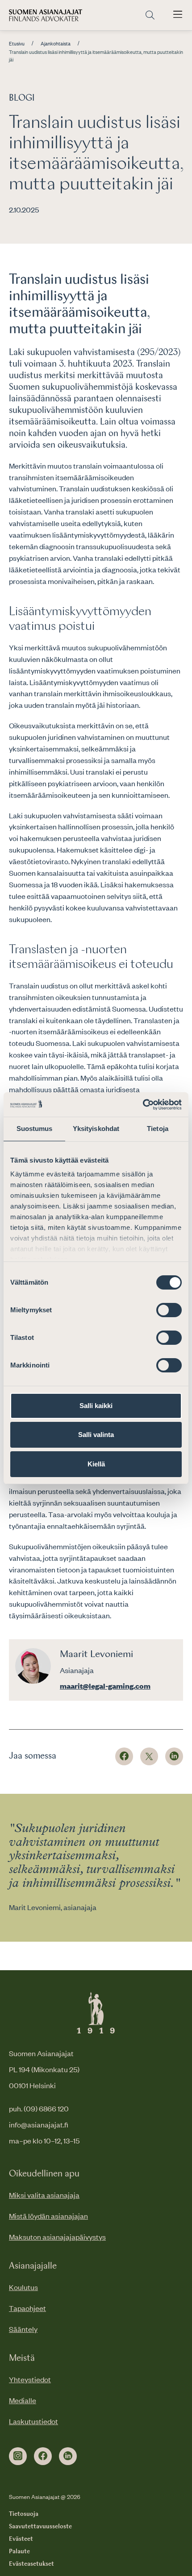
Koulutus (23, 2287)
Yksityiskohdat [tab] (96, 1129)
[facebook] (43, 2456)
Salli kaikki (96, 1406)
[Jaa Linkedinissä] (174, 1756)
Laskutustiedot (33, 2421)
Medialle (23, 2400)
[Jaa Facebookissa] (124, 1756)
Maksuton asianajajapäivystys (57, 2237)
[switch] (169, 1310)
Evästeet (21, 2539)
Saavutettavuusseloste (40, 2527)
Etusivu (17, 44)
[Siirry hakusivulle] (150, 15)
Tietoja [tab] (158, 1129)
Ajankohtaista (56, 44)
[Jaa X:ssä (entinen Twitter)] (149, 1756)
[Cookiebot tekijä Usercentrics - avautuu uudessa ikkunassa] (143, 1105)
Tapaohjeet (27, 2308)
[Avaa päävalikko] (178, 15)
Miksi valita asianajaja (44, 2195)
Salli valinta (96, 1435)
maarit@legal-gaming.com (105, 1686)
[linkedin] (68, 2456)
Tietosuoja (24, 2514)
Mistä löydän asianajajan (48, 2216)
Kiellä (96, 1464)
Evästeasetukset (31, 2564)
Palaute (19, 2552)
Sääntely (23, 2329)
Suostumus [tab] (35, 1129)
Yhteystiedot (30, 2379)
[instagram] (18, 2456)
